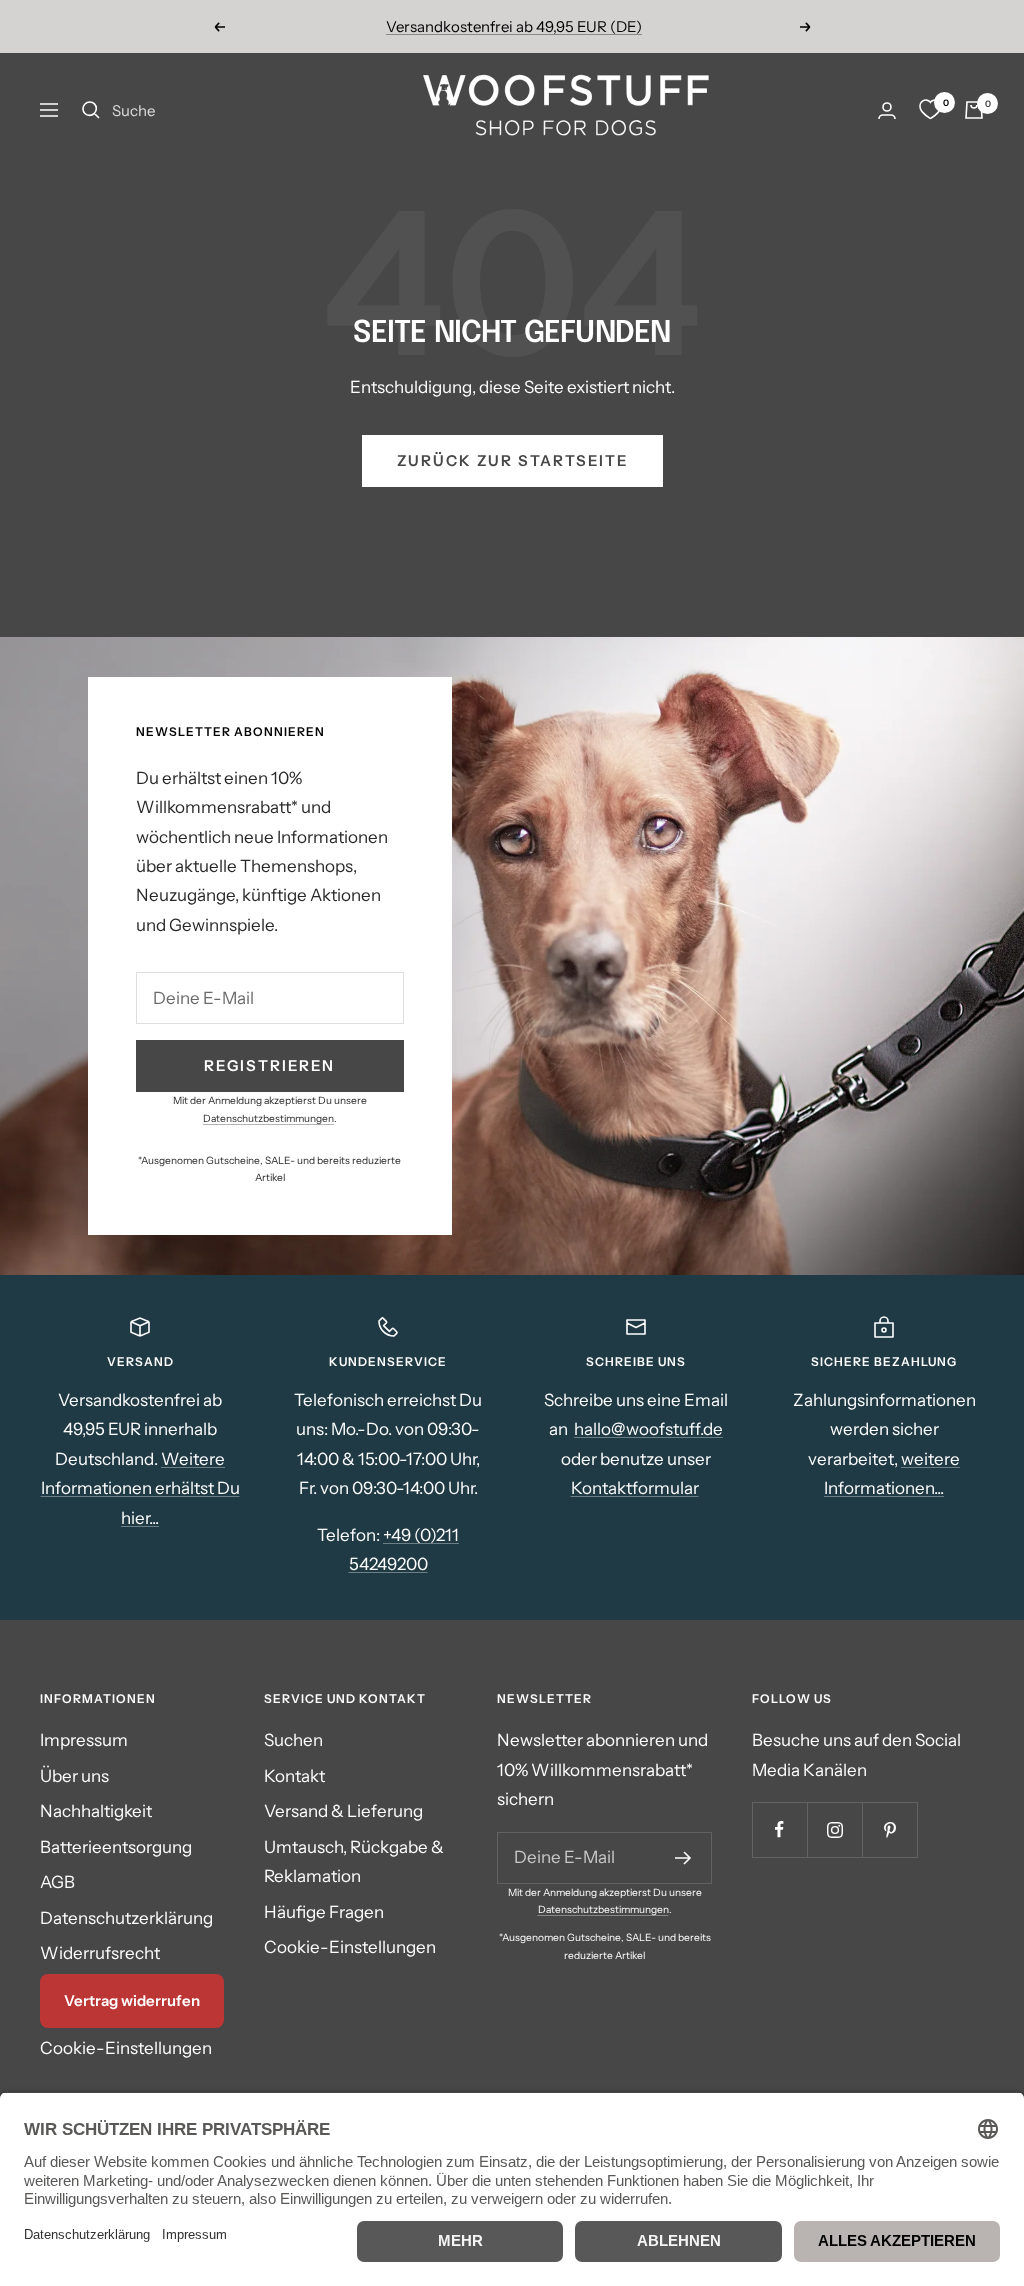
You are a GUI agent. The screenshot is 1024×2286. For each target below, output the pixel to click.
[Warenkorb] (974, 110)
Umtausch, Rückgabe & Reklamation (354, 1861)
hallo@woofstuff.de (648, 1429)
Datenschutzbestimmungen (268, 1118)
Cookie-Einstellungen (126, 2048)
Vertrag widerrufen (132, 2000)
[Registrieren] (683, 1858)
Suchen (293, 1740)
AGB (57, 1882)
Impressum (84, 1740)
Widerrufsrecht (100, 1953)
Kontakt (294, 1776)
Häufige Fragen (324, 1912)
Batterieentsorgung (116, 1847)
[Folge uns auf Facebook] (779, 1829)
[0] (930, 110)
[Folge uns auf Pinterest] (889, 1829)
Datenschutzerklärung (126, 1918)
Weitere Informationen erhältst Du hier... (140, 1488)
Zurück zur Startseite (512, 460)
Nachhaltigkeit (96, 1811)
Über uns (74, 1776)
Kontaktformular (635, 1488)
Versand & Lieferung (343, 1811)
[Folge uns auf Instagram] (834, 1829)
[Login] (887, 110)
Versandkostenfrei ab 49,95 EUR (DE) (514, 26)
